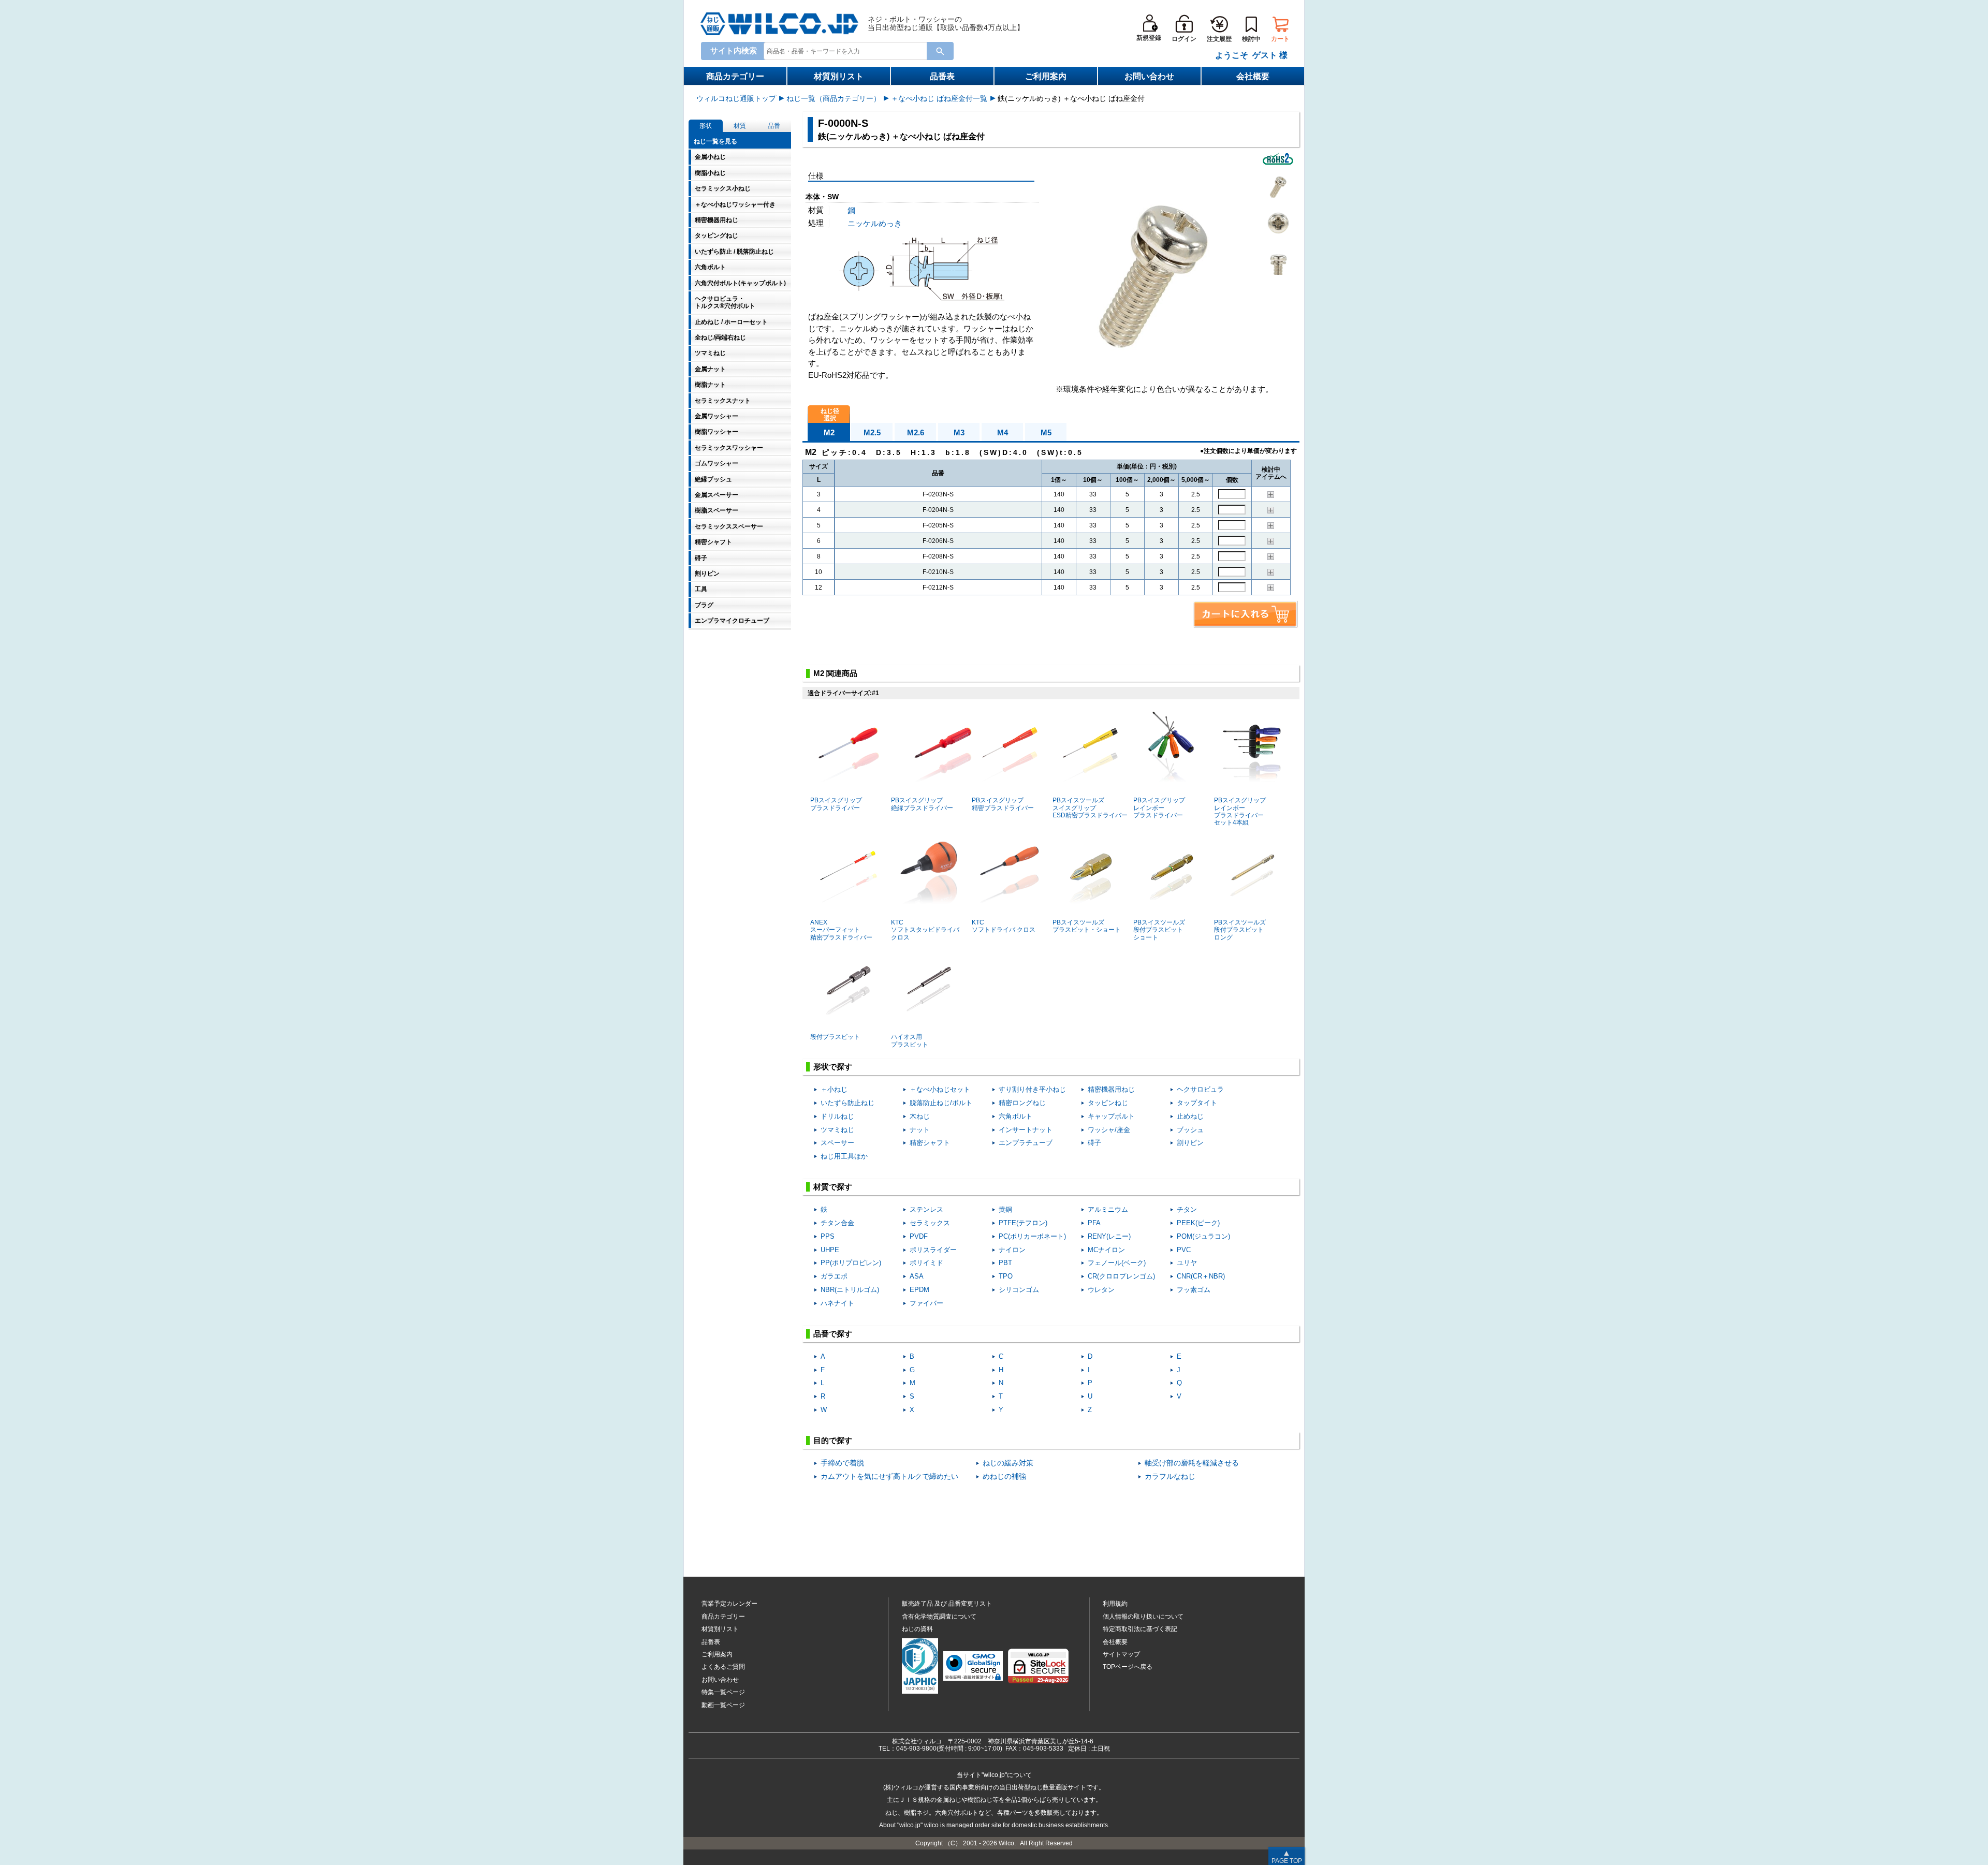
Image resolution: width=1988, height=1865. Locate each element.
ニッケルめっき (875, 223)
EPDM (919, 1290)
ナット (920, 1130)
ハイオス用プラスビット (910, 1040)
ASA (917, 1276)
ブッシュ (1190, 1130)
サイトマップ (1121, 1654)
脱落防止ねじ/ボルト (941, 1103)
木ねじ (920, 1116)
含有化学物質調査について (939, 1617)
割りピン (1190, 1143)
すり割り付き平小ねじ (1032, 1089)
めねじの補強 (1004, 1477)
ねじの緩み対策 (1008, 1463)
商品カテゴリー (735, 76)
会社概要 (1253, 76)
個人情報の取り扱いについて (1143, 1617)
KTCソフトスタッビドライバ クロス (925, 930)
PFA (1094, 1223)
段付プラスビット (835, 1037)
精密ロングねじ (1022, 1103)
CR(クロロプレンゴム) (1121, 1276)
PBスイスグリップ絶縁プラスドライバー (922, 804)
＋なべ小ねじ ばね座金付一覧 (939, 98)
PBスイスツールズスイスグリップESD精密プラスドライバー (1090, 808)
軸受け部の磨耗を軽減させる (1192, 1463)
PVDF (919, 1236)
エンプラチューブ (1026, 1143)
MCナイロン (1106, 1250)
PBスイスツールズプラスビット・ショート (1087, 926)
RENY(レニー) (1109, 1236)
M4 (1003, 432)
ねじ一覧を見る (715, 141)
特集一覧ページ (723, 1692)
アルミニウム (1108, 1209)
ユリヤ (1187, 1263)
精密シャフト (930, 1143)
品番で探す (833, 1334)
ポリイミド (926, 1263)
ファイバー (926, 1303)
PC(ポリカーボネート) (1032, 1236)
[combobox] (847, 50)
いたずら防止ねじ (847, 1103)
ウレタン (1101, 1290)
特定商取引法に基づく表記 (1140, 1629)
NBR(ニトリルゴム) (850, 1290)
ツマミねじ (837, 1130)
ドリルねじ (837, 1116)
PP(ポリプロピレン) (851, 1263)
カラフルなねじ (1170, 1477)
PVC (1184, 1250)
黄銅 (1005, 1209)
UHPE (830, 1250)
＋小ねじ (834, 1089)
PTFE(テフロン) (1023, 1223)
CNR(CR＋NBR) (1201, 1276)
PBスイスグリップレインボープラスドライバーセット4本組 (1240, 811)
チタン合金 (837, 1223)
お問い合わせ (1149, 76)
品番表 (942, 76)
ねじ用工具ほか (844, 1156)
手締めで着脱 (842, 1463)
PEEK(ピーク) (1198, 1223)
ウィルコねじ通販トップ (736, 98)
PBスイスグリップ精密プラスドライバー (1003, 804)
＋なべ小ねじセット (940, 1089)
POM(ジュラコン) (1203, 1236)
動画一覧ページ (723, 1705)
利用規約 (1115, 1604)
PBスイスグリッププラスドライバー (836, 804)
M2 (829, 432)
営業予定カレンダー (729, 1604)
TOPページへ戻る (1128, 1667)
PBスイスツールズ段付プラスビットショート (1159, 930)
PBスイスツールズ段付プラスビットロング (1240, 930)
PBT (1005, 1263)
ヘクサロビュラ (1200, 1089)
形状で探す (833, 1067)
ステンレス (926, 1209)
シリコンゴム (1019, 1290)
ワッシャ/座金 (1109, 1130)
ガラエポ (834, 1276)
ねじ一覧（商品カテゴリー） (834, 98)
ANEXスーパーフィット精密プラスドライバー (841, 930)
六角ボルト (1015, 1116)
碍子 (1094, 1143)
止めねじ (1190, 1116)
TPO (1006, 1276)
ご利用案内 (1046, 76)
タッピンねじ (1108, 1103)
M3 (959, 432)
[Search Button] (940, 51)
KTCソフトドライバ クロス (1004, 926)
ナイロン (1012, 1250)
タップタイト (1197, 1103)
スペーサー (837, 1143)
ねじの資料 (917, 1629)
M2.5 (872, 432)
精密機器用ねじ (1111, 1089)
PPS (828, 1236)
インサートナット (1026, 1130)
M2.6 (916, 432)
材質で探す (833, 1187)
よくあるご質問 (723, 1667)
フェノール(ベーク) (1117, 1263)
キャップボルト (1111, 1116)
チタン (1187, 1209)
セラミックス (930, 1223)
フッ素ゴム (1194, 1290)
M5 (1046, 432)
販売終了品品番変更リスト (947, 1604)
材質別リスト (839, 76)
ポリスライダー (933, 1250)
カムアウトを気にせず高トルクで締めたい (889, 1477)
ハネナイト (837, 1303)
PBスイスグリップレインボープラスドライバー (1159, 808)
